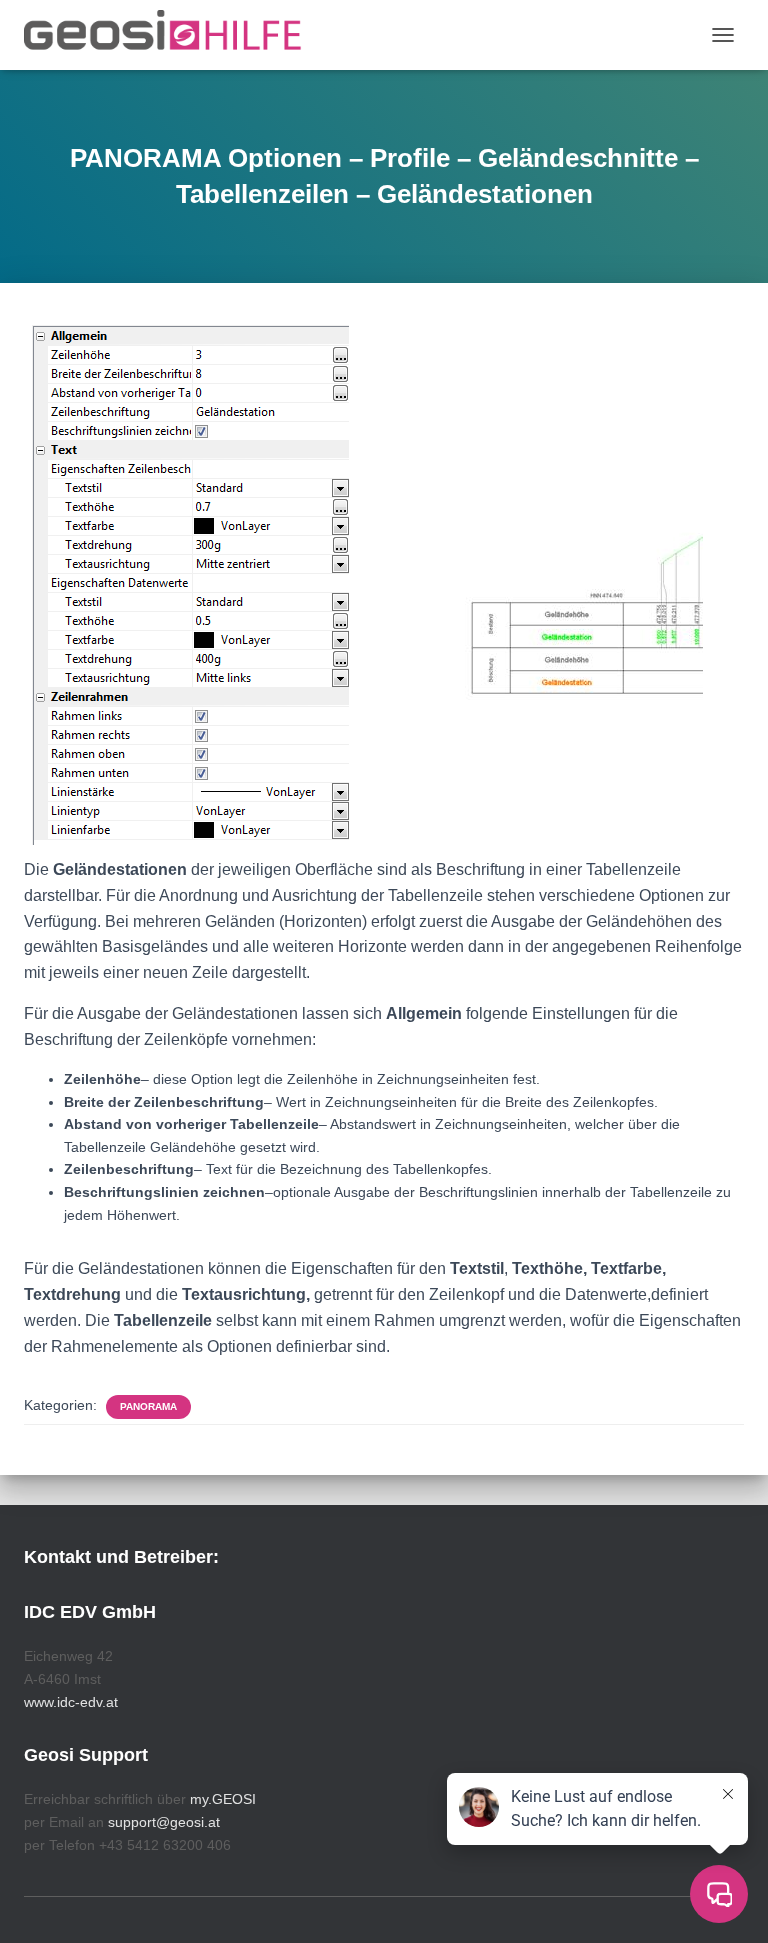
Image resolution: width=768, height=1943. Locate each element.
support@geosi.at (164, 1822)
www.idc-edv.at (71, 1702)
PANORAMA (148, 1406)
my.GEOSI (223, 1799)
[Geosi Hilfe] (170, 35)
